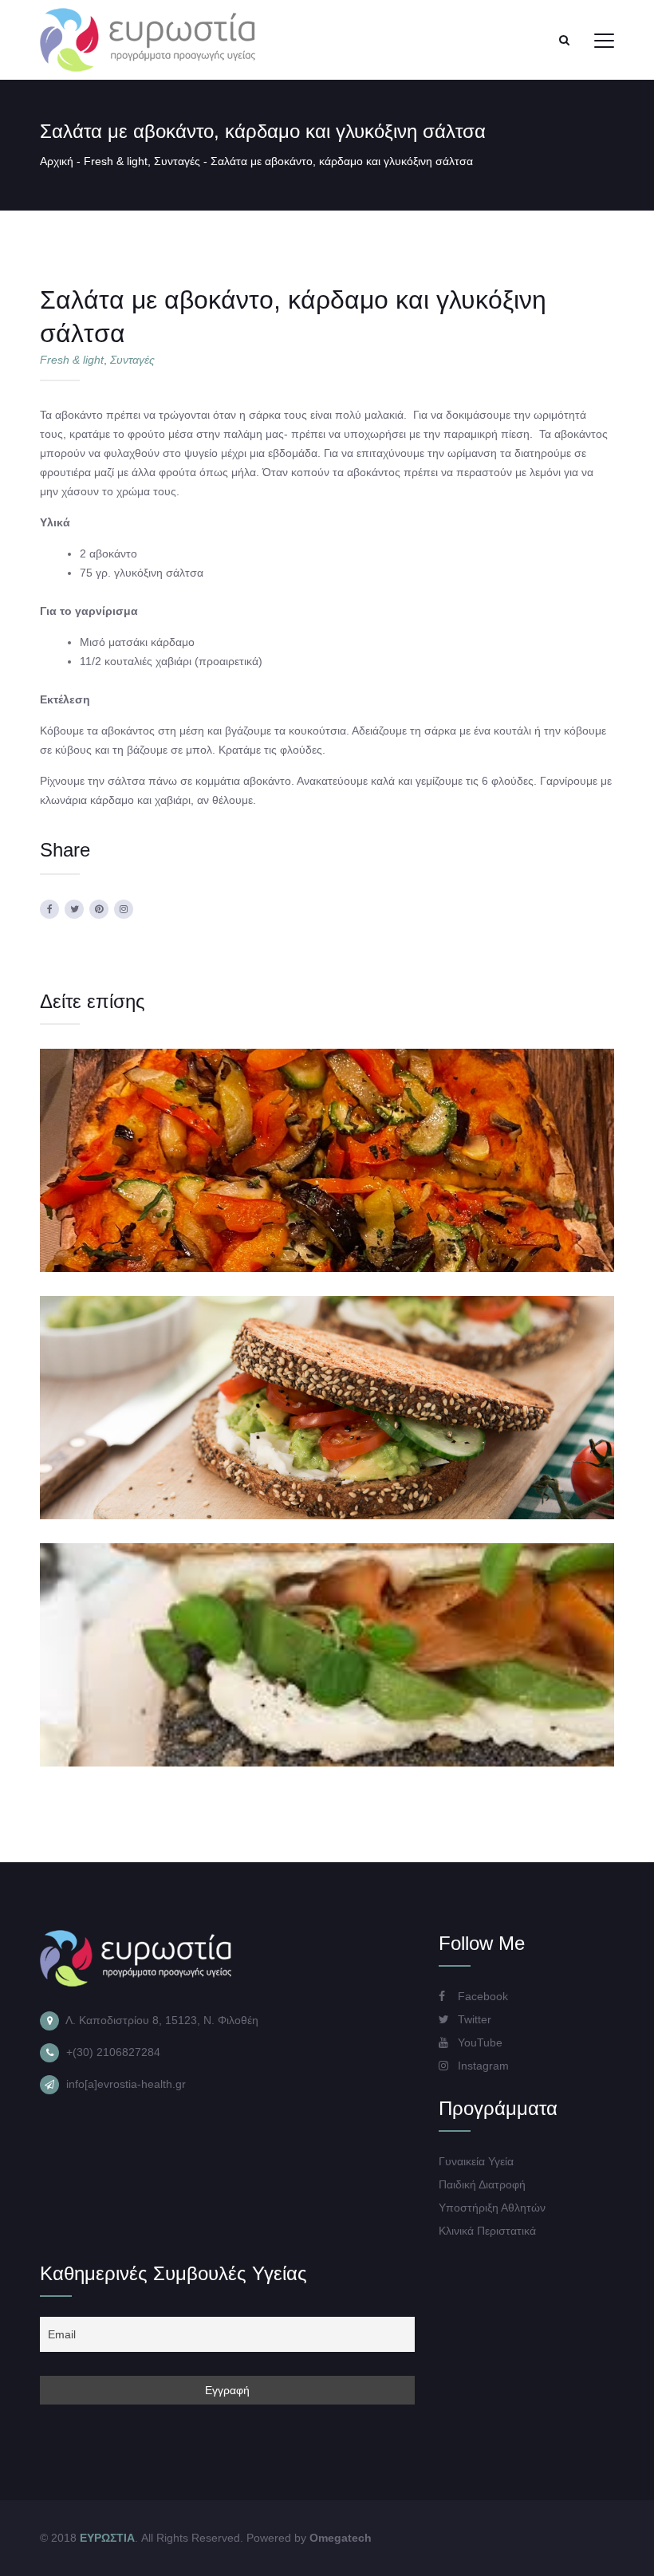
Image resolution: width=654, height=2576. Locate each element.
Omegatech (341, 2538)
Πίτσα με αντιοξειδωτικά (327, 1127)
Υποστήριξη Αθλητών (492, 2208)
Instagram (482, 2066)
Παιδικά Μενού (413, 1194)
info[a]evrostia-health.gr (126, 2084)
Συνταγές (177, 161)
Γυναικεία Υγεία (476, 2161)
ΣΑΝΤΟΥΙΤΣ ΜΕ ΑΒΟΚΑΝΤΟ (327, 1374)
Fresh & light (116, 161)
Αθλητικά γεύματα (197, 1194)
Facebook (481, 1996)
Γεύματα (268, 1194)
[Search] (564, 40)
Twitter (473, 2019)
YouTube (479, 2042)
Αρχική (57, 161)
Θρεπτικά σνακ (333, 1194)
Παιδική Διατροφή (482, 2184)
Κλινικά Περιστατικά (487, 2231)
